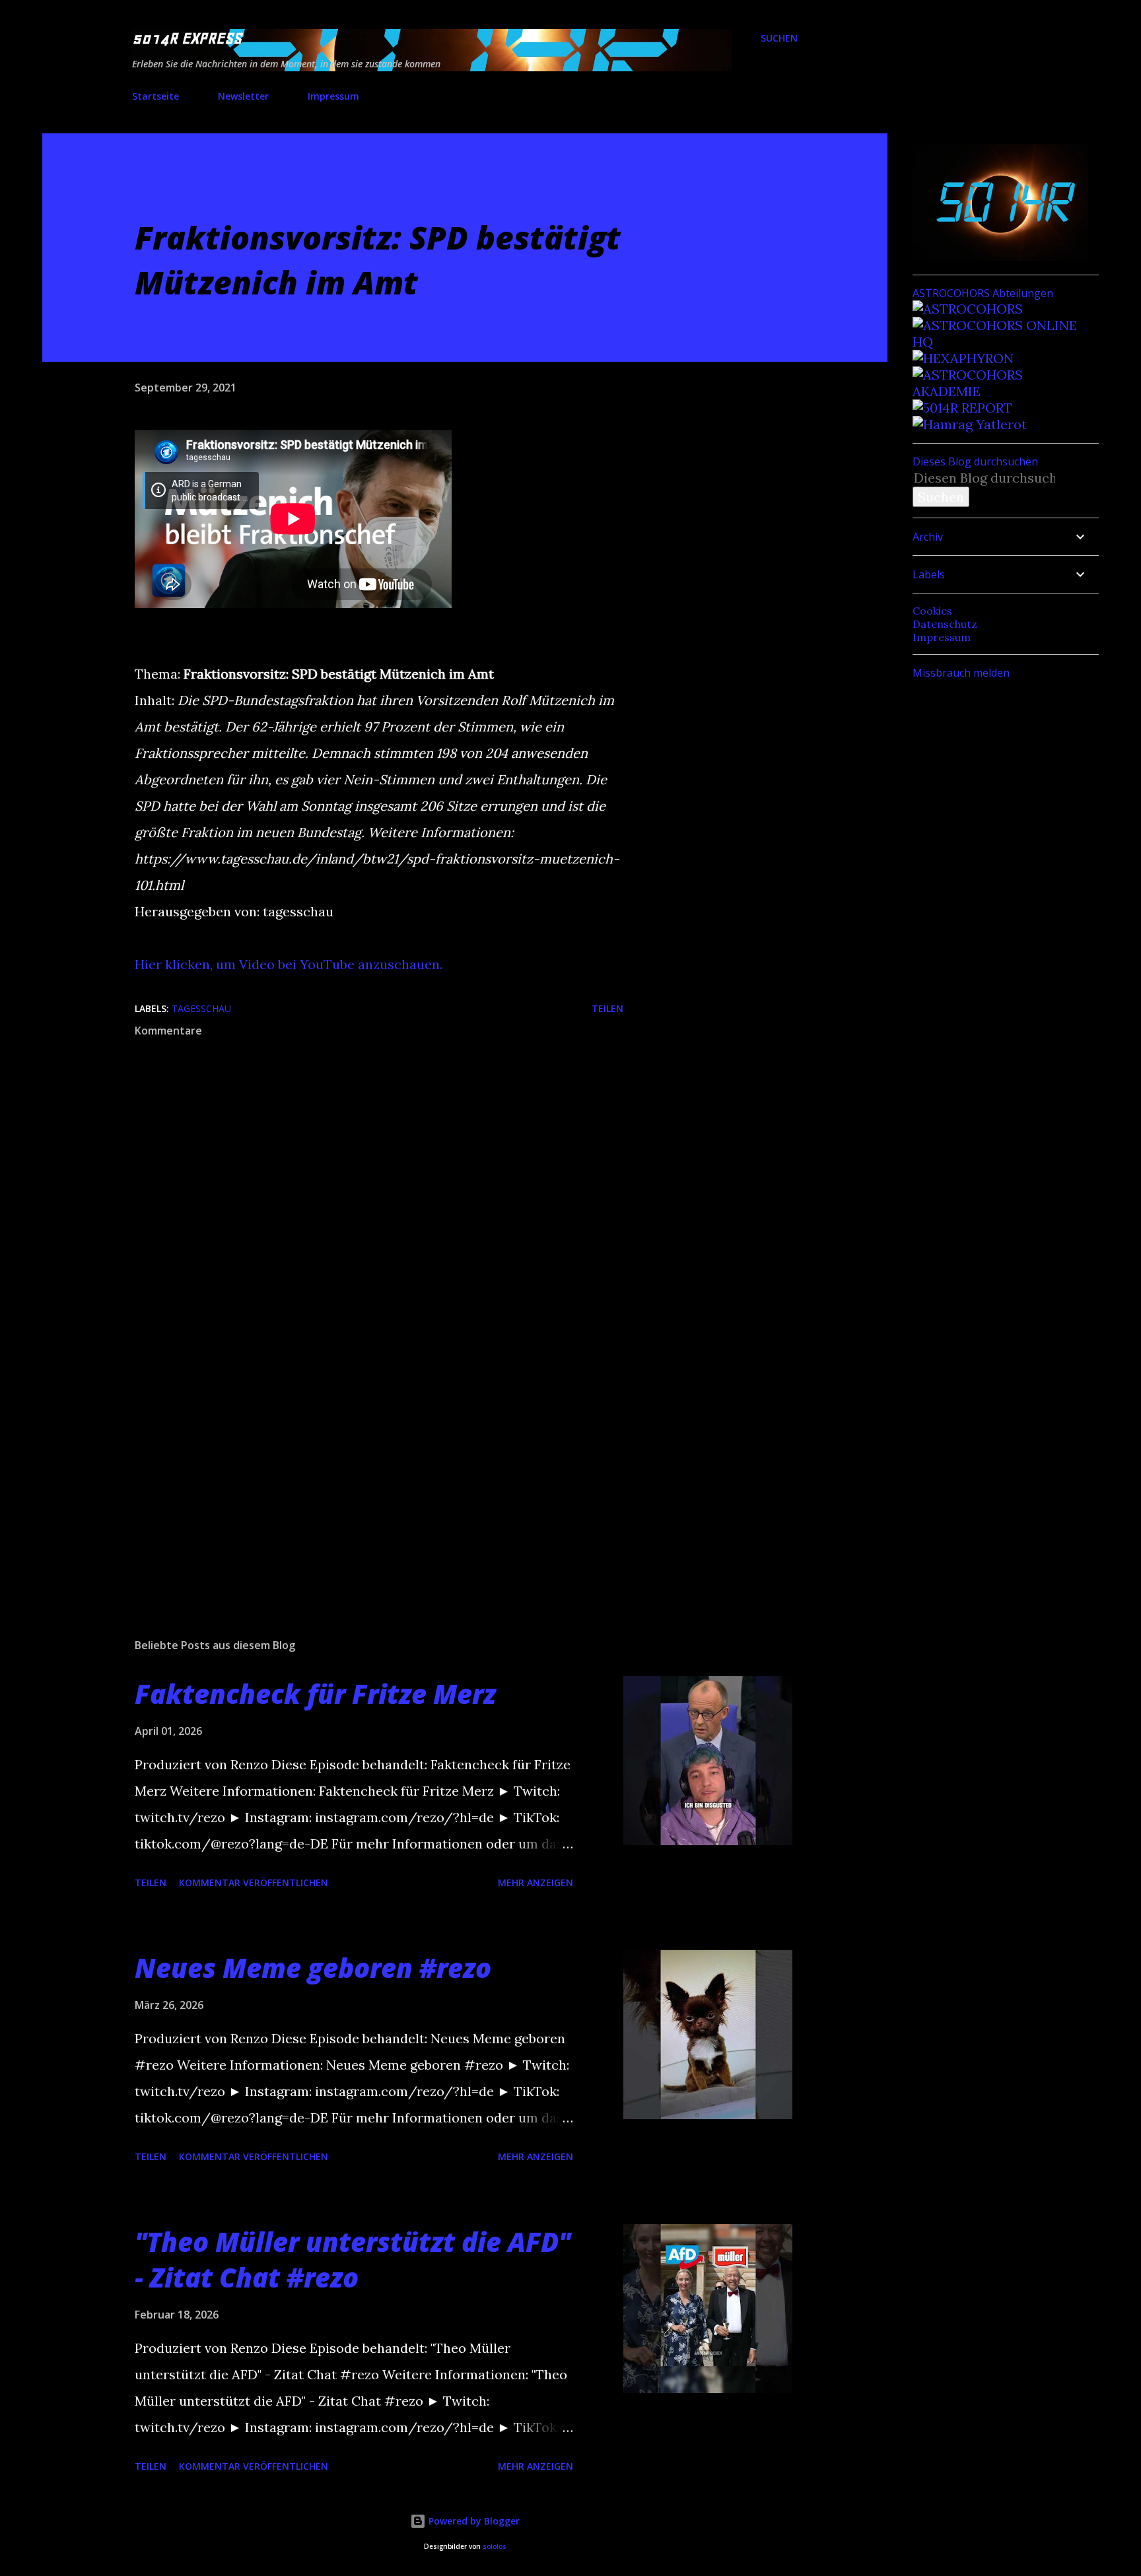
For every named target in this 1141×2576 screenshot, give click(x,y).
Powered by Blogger (473, 2521)
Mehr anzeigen (536, 1882)
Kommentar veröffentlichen (254, 1882)
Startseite (156, 96)
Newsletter (243, 96)
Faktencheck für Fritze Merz (315, 1694)
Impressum (333, 96)
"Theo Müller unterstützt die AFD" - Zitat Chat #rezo (353, 2259)
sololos (495, 2547)
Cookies (932, 611)
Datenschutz (945, 624)
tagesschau (201, 1008)
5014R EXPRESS (187, 38)
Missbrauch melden (961, 673)
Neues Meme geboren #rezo (313, 1968)
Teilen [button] (607, 1008)
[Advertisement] (358, 1474)
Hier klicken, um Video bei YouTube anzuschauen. (289, 964)
